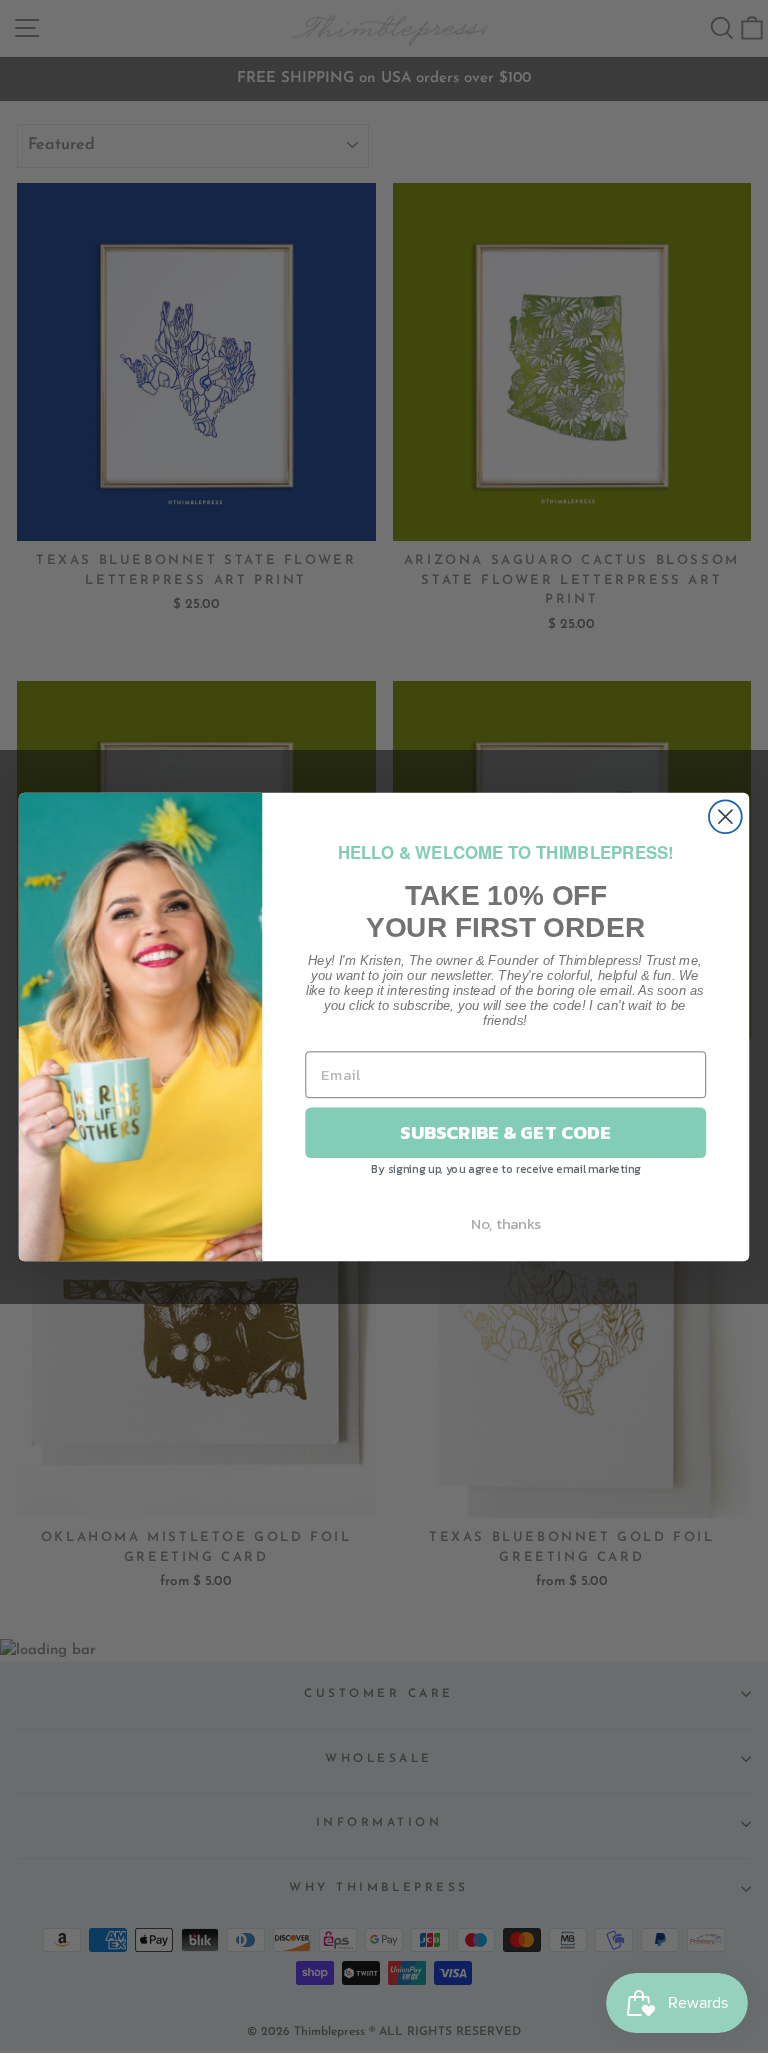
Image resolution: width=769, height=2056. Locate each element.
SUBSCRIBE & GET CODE (505, 1132)
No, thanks (506, 1223)
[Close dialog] (725, 816)
